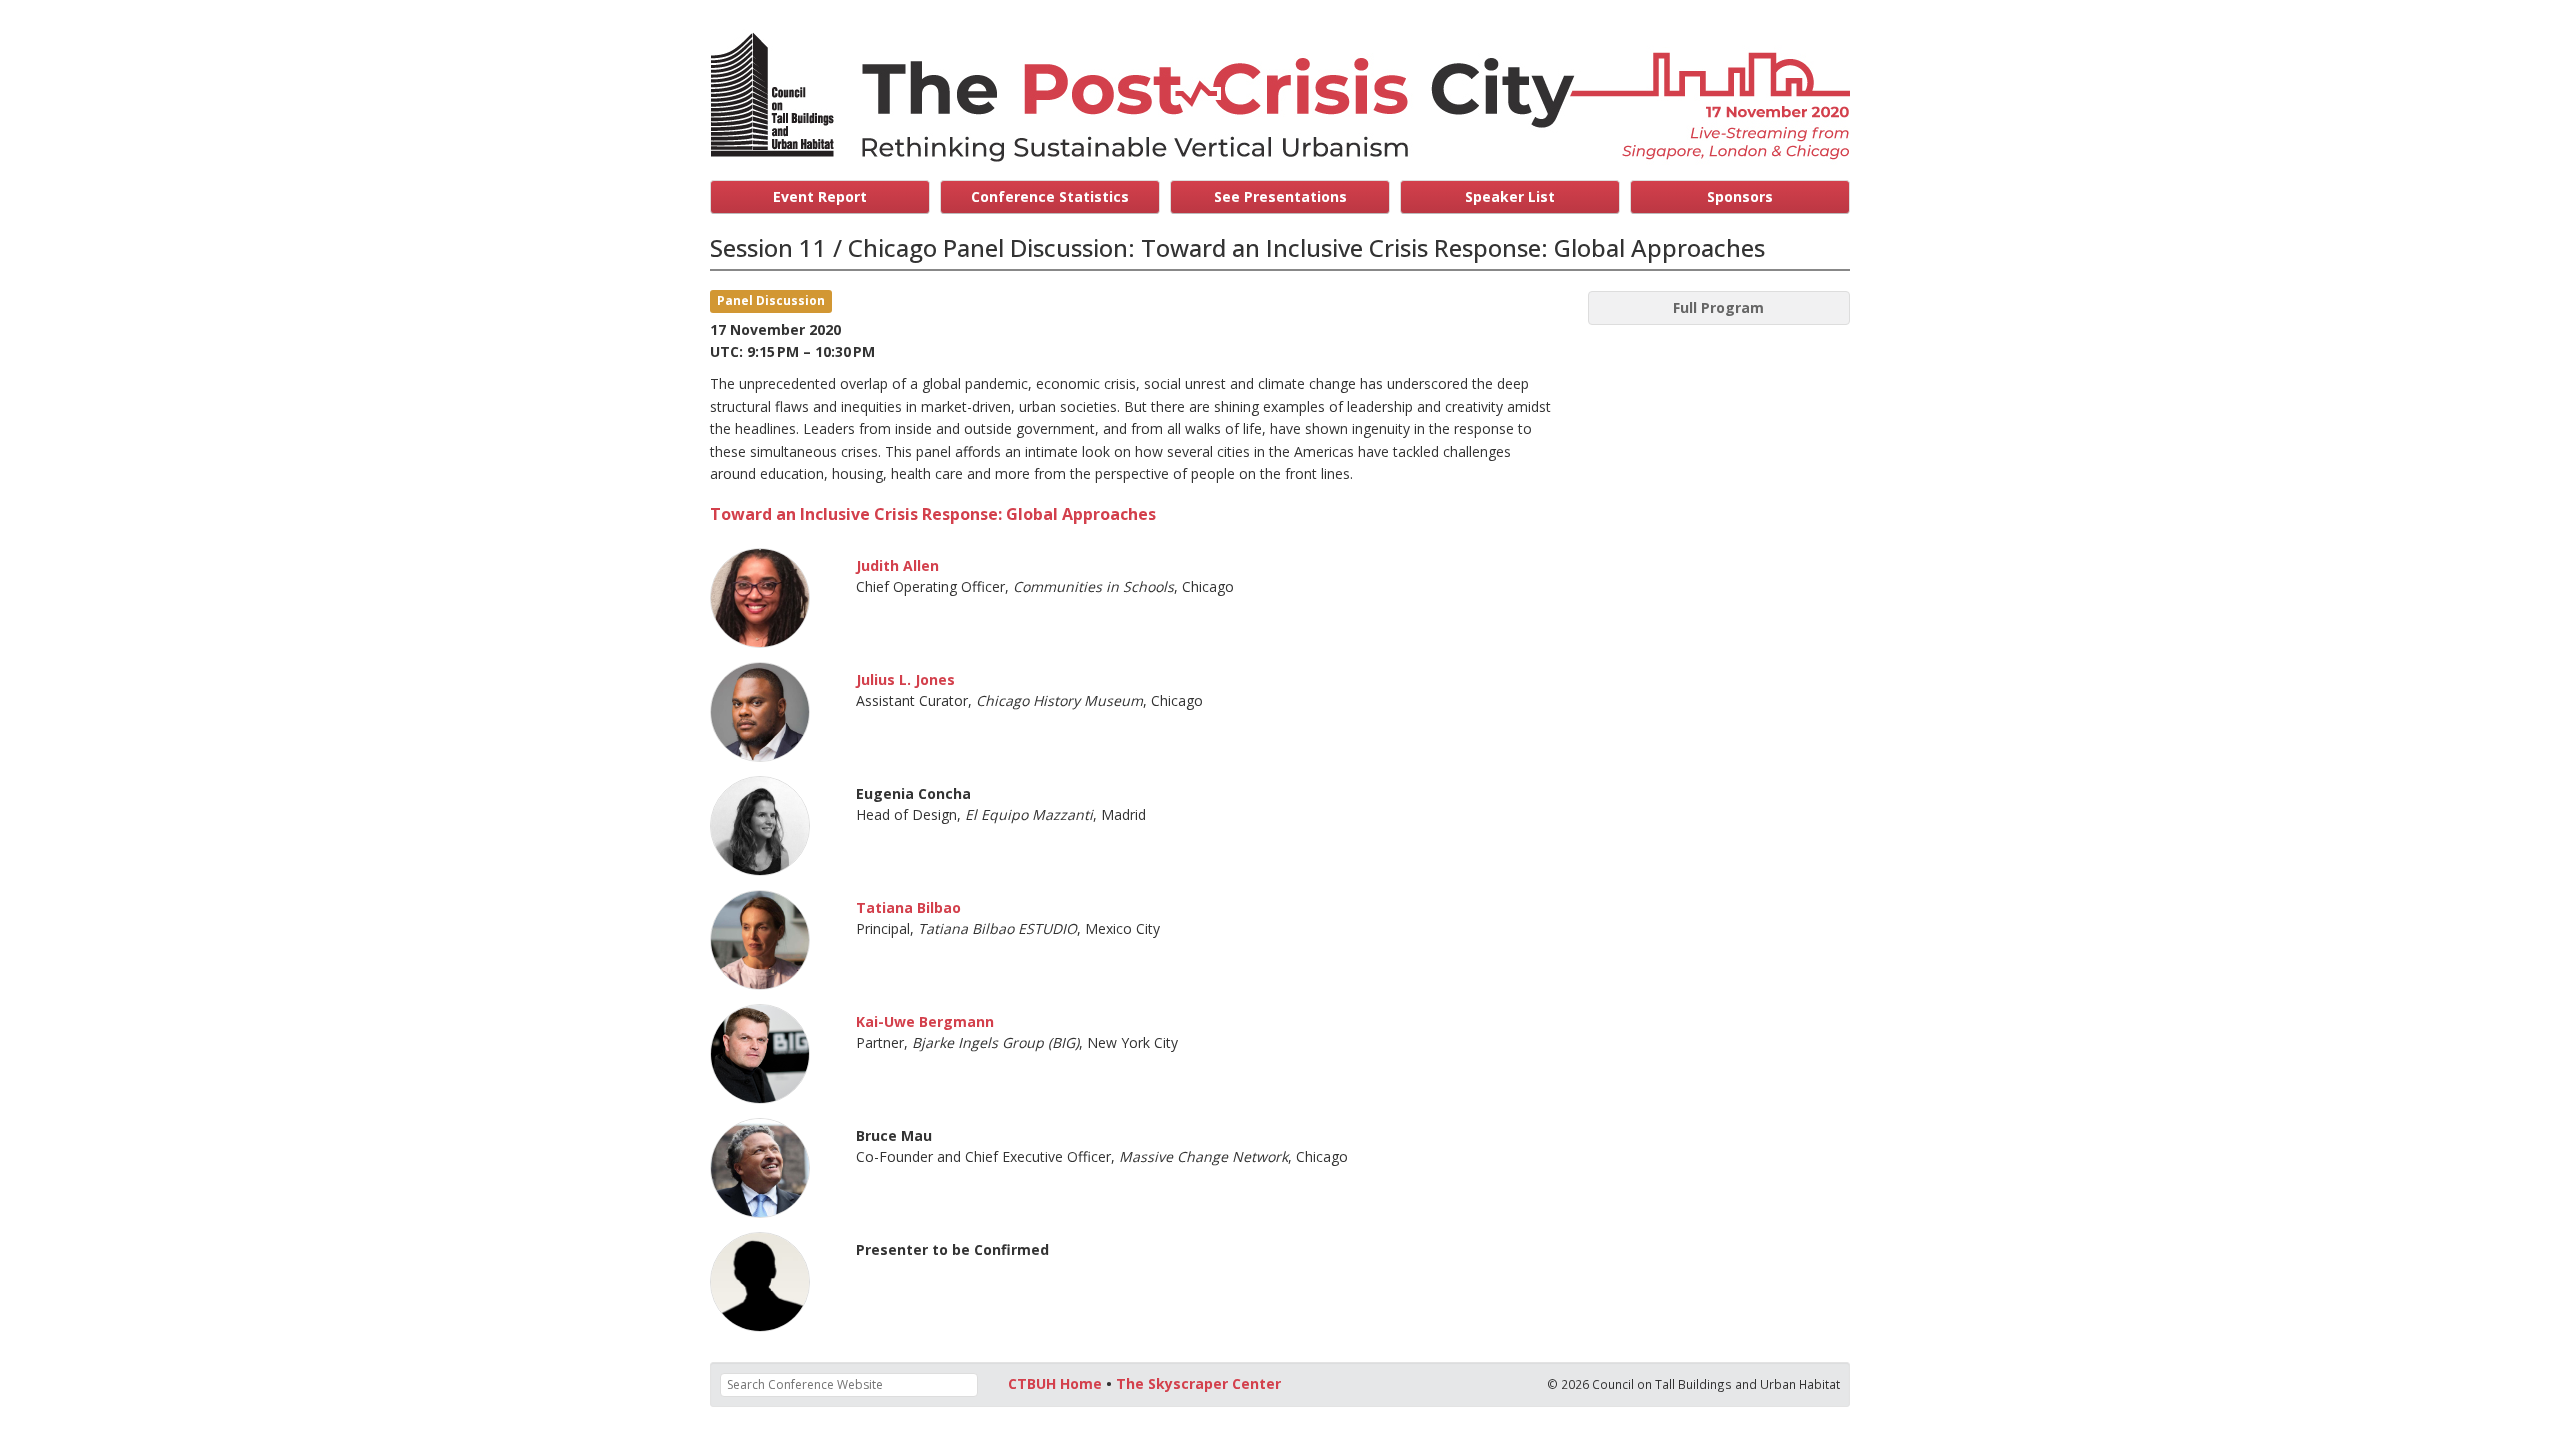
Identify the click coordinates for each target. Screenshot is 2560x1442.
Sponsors (1740, 196)
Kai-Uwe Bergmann (925, 1021)
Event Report (820, 196)
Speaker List (1510, 196)
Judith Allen (897, 565)
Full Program (1718, 307)
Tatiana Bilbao (908, 907)
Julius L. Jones (905, 679)
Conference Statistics (1050, 196)
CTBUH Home (1055, 1383)
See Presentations (1280, 196)
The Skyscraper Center (1198, 1383)
